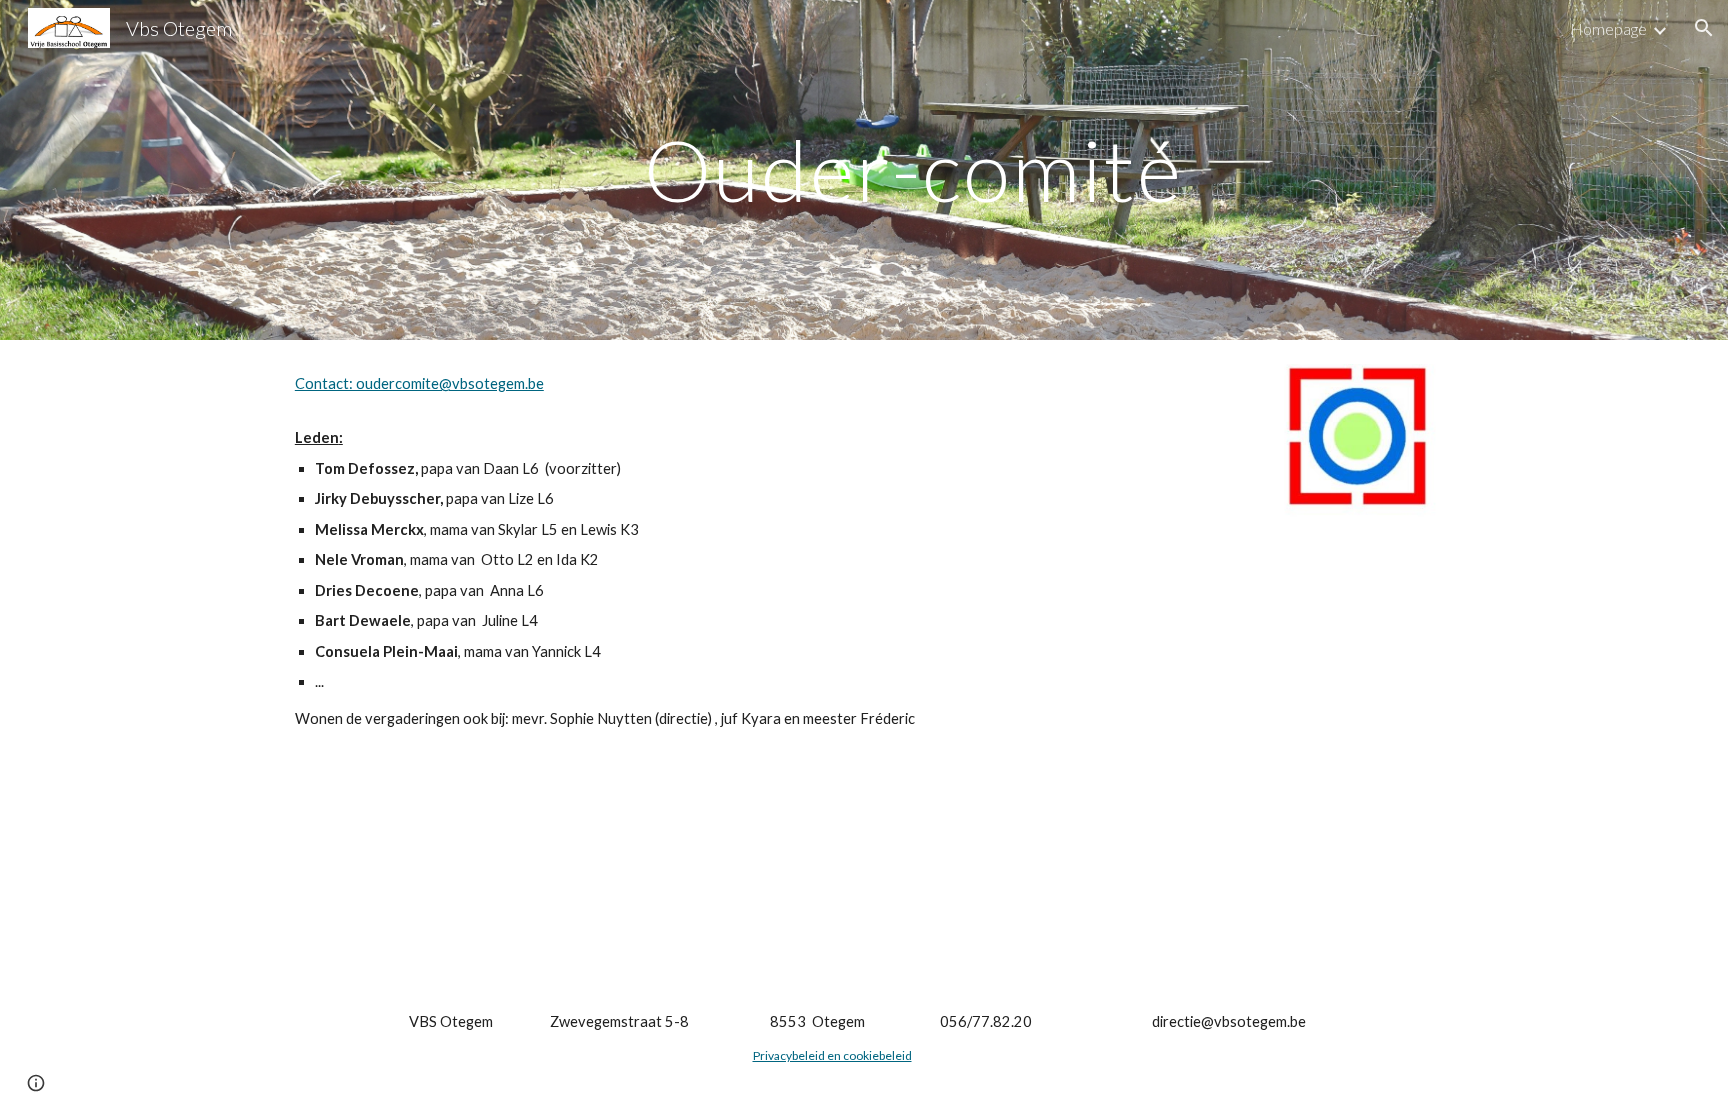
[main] (913, 169)
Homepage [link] (1608, 28)
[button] (1704, 28)
